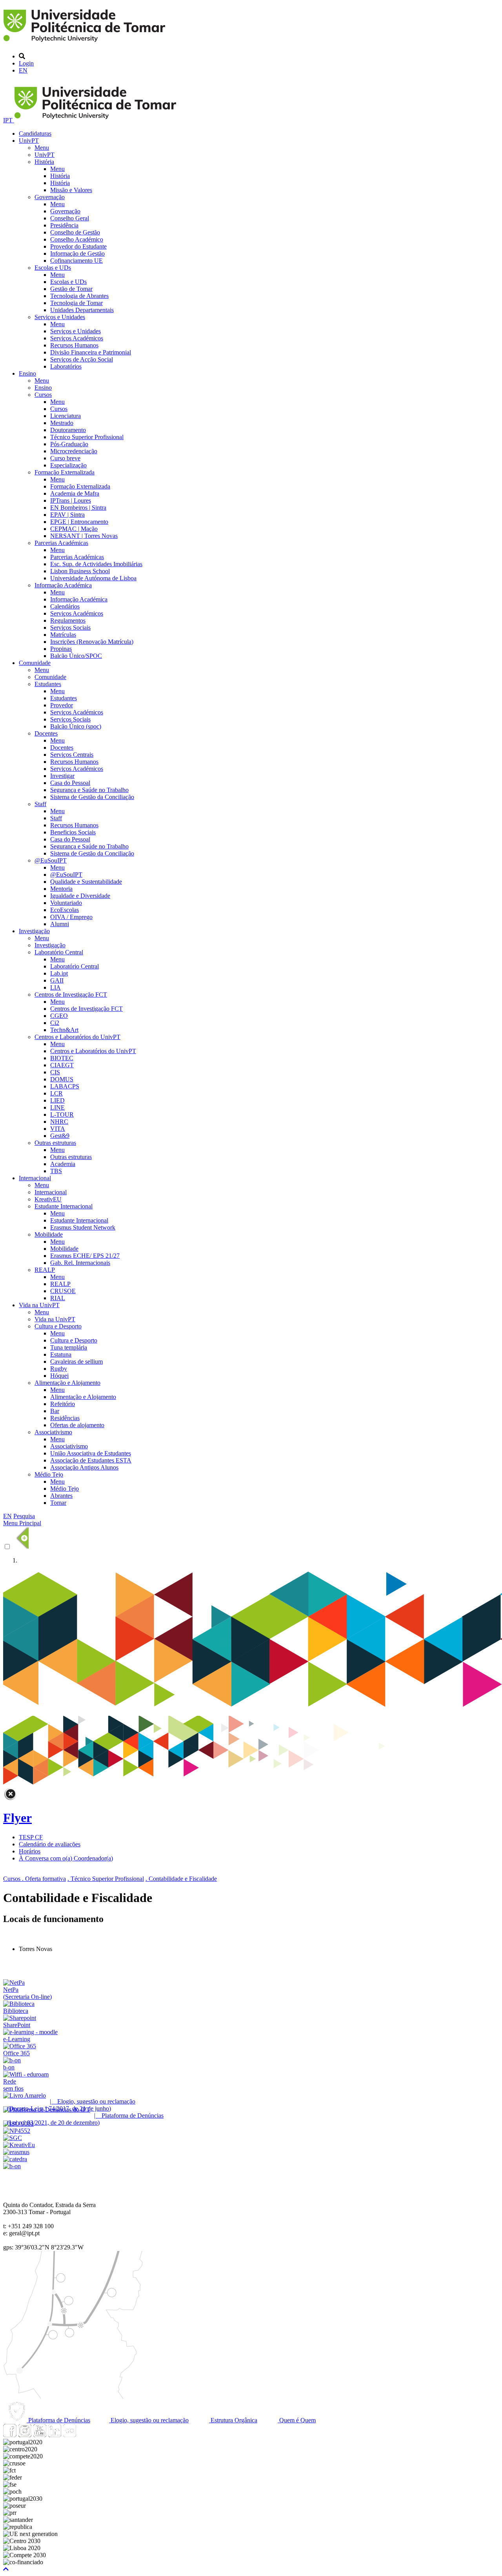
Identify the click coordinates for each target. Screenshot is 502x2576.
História (44, 162)
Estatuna (61, 1354)
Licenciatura (65, 416)
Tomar (58, 1503)
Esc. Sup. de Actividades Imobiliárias (96, 564)
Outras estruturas (55, 1143)
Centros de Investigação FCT (71, 995)
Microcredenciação (74, 451)
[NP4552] (17, 2131)
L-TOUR (62, 1115)
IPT (9, 120)
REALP (45, 1270)
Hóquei (59, 1376)
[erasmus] (16, 2152)
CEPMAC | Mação (74, 529)
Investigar (62, 776)
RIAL (58, 1298)
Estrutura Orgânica (233, 2420)
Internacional (35, 1178)
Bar (55, 1411)
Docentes (46, 733)
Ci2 (55, 1023)
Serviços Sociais (70, 628)
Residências (65, 1418)
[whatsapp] (84, 2435)
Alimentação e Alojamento (67, 1383)
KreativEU (48, 1199)
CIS (55, 1072)
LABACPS (65, 1086)
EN (23, 70)
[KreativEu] (19, 2145)
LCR (56, 1093)
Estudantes (48, 684)
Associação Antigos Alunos (84, 1467)
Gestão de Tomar (71, 289)
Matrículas (63, 635)
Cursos (43, 395)
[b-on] (12, 2166)
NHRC (59, 1122)
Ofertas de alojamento (77, 1425)
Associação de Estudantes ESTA (91, 1460)
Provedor (62, 705)
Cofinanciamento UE (76, 261)
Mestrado (62, 423)
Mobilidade (49, 1234)
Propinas (61, 649)
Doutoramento (68, 430)
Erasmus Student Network (83, 1227)
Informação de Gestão (77, 253)
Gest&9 (60, 1136)
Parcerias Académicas (61, 543)
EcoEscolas (65, 910)
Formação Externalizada (65, 472)
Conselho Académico (77, 239)
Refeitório (63, 1404)
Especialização (68, 465)
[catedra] (15, 2159)
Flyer (17, 1818)
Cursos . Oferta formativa (35, 1879)
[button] (6, 2569)
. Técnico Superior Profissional (106, 1879)
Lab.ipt (59, 973)
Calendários (65, 606)
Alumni (60, 924)
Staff (40, 804)
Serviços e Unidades (60, 317)
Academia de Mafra (75, 493)
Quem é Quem (297, 2420)
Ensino (27, 373)
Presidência (64, 225)
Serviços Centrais (72, 755)
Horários (30, 1851)
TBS (56, 1171)
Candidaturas (35, 134)
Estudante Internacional (64, 1206)
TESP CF (31, 1837)
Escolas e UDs (53, 268)
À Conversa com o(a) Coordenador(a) (66, 1858)
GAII (57, 980)
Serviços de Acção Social (82, 359)
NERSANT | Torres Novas (84, 536)
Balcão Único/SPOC (76, 656)
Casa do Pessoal (70, 783)
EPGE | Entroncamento (79, 522)
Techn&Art (64, 1030)
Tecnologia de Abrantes (79, 296)
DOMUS (62, 1079)
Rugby (59, 1369)
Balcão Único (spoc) (76, 726)
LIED (57, 1100)
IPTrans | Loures (71, 500)
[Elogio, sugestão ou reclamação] (25, 2095)
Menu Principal (22, 1523)
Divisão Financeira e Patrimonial (91, 352)
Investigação (34, 931)
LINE (57, 1107)
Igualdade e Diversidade (80, 896)
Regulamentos (68, 620)
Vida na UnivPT (39, 1305)
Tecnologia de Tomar (76, 303)
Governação (50, 197)
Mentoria (61, 889)
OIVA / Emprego (71, 917)
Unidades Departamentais (82, 310)
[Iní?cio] (86, 43)
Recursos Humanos (74, 345)
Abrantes (61, 1496)
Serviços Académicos (77, 338)
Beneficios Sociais (73, 832)
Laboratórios (66, 366)
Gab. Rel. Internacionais (80, 1263)
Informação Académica (63, 585)
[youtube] (40, 2435)
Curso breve (65, 458)
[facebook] (10, 2435)
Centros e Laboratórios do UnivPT (77, 1037)
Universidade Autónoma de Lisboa (93, 578)
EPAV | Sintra (67, 515)
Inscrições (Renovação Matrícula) (92, 642)
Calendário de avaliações (50, 1844)
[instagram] (25, 2435)
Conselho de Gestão (75, 232)
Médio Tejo (49, 1474)
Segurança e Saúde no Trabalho (89, 790)
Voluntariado (66, 903)
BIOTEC (62, 1058)
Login (26, 63)
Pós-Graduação (69, 444)
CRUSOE (63, 1291)
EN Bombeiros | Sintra (78, 508)
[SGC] (13, 2138)
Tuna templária (69, 1347)
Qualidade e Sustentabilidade (86, 882)
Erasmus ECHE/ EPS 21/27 (85, 1256)
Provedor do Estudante (78, 246)
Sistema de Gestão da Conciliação (92, 797)
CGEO (59, 1016)
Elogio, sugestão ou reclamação (149, 2420)
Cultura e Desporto (58, 1326)
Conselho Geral (70, 218)
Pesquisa (24, 1516)
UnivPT (29, 141)
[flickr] (69, 2435)
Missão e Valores (71, 190)
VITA (58, 1129)
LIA (55, 987)
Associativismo (53, 1432)
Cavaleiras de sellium (76, 1362)
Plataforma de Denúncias (58, 2420)
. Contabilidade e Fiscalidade (181, 1879)
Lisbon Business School (80, 571)
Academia (63, 1164)
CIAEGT (62, 1065)
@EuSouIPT (51, 860)
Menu (42, 148)
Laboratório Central (59, 952)
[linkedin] (55, 2435)
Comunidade (35, 663)
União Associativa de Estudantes (91, 1453)
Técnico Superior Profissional (87, 437)
